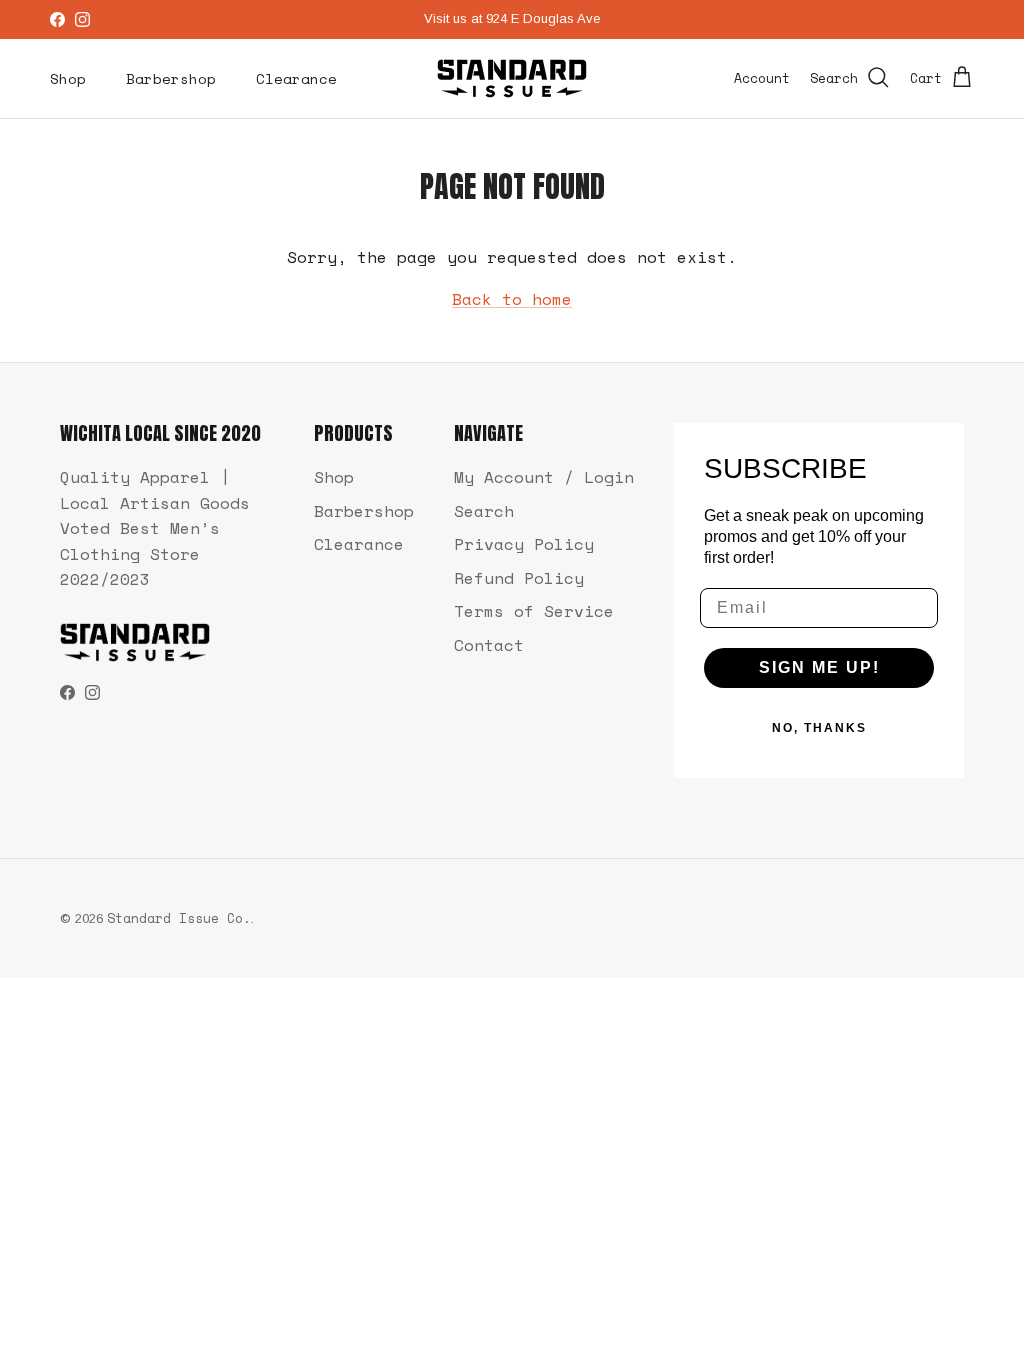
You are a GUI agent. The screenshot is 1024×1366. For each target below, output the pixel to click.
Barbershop (171, 78)
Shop (68, 78)
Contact (489, 645)
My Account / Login (544, 477)
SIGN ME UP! (819, 667)
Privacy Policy (524, 544)
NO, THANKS (819, 728)
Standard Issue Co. (179, 918)
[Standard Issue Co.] (512, 78)
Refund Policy (519, 578)
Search (484, 511)
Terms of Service (534, 611)
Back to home (512, 299)
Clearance (296, 78)
